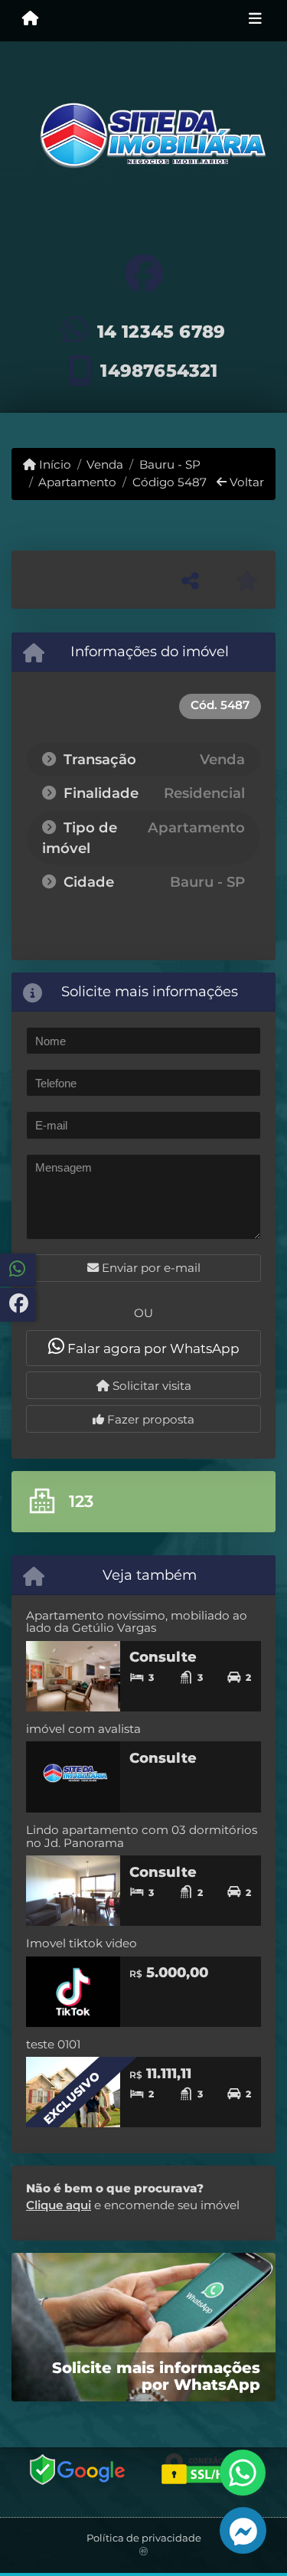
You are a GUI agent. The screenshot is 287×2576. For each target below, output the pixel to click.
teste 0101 (53, 2044)
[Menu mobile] (30, 20)
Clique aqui (59, 2205)
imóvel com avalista (83, 1729)
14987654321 (159, 371)
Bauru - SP (170, 464)
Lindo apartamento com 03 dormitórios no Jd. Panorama (142, 1836)
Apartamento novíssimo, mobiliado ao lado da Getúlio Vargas (137, 1622)
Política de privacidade (144, 2538)
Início (54, 464)
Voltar (245, 482)
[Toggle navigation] (255, 21)
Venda (105, 464)
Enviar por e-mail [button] (150, 1268)
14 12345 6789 (161, 332)
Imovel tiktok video (82, 1943)
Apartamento (77, 482)
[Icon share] (143, 274)
